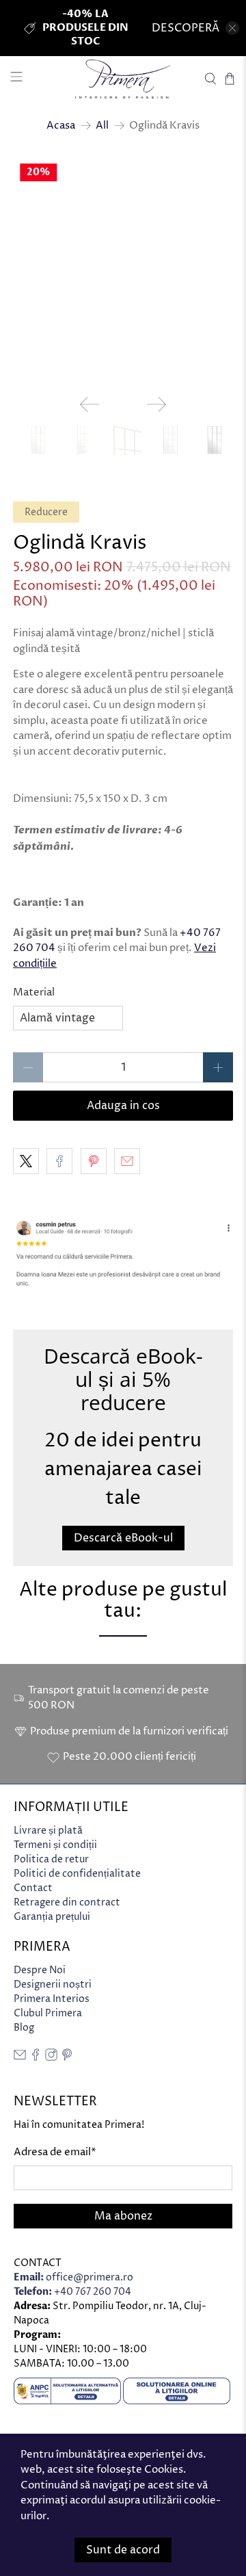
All (102, 126)
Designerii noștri (53, 1985)
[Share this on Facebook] (59, 1161)
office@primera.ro (73, 2277)
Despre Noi (40, 1970)
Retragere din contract (67, 1902)
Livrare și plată (48, 1831)
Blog (24, 2028)
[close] (232, 28)
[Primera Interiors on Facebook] (36, 2058)
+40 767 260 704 (72, 2292)
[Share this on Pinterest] (94, 1161)
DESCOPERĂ (186, 28)
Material (34, 992)
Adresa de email (55, 2152)
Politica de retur (51, 1859)
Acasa (61, 126)
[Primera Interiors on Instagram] (51, 2058)
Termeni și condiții (55, 1845)
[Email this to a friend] (127, 1161)
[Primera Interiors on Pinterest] (67, 2058)
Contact (33, 1888)
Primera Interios (52, 1999)
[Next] (156, 404)
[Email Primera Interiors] (20, 2058)
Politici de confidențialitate (77, 1874)
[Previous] (90, 404)
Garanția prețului (52, 1917)
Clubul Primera (48, 2013)
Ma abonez (123, 2216)
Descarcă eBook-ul (123, 1538)
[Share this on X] (26, 1161)
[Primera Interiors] (123, 79)
